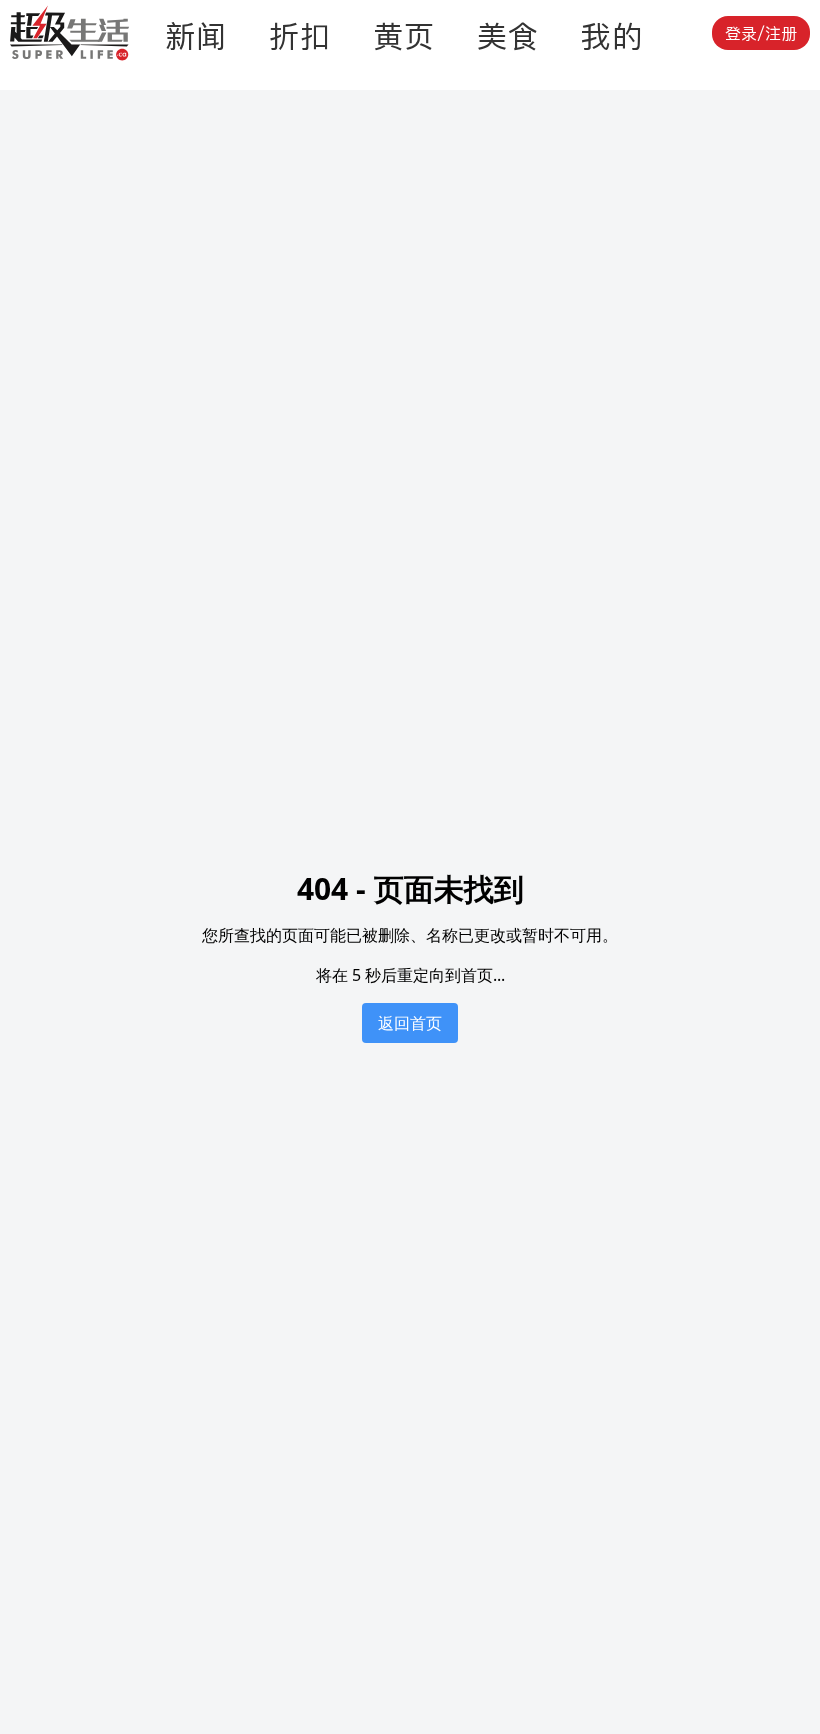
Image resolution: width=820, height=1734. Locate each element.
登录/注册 (761, 33)
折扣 (300, 36)
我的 (612, 36)
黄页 (404, 36)
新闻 (196, 36)
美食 (508, 36)
